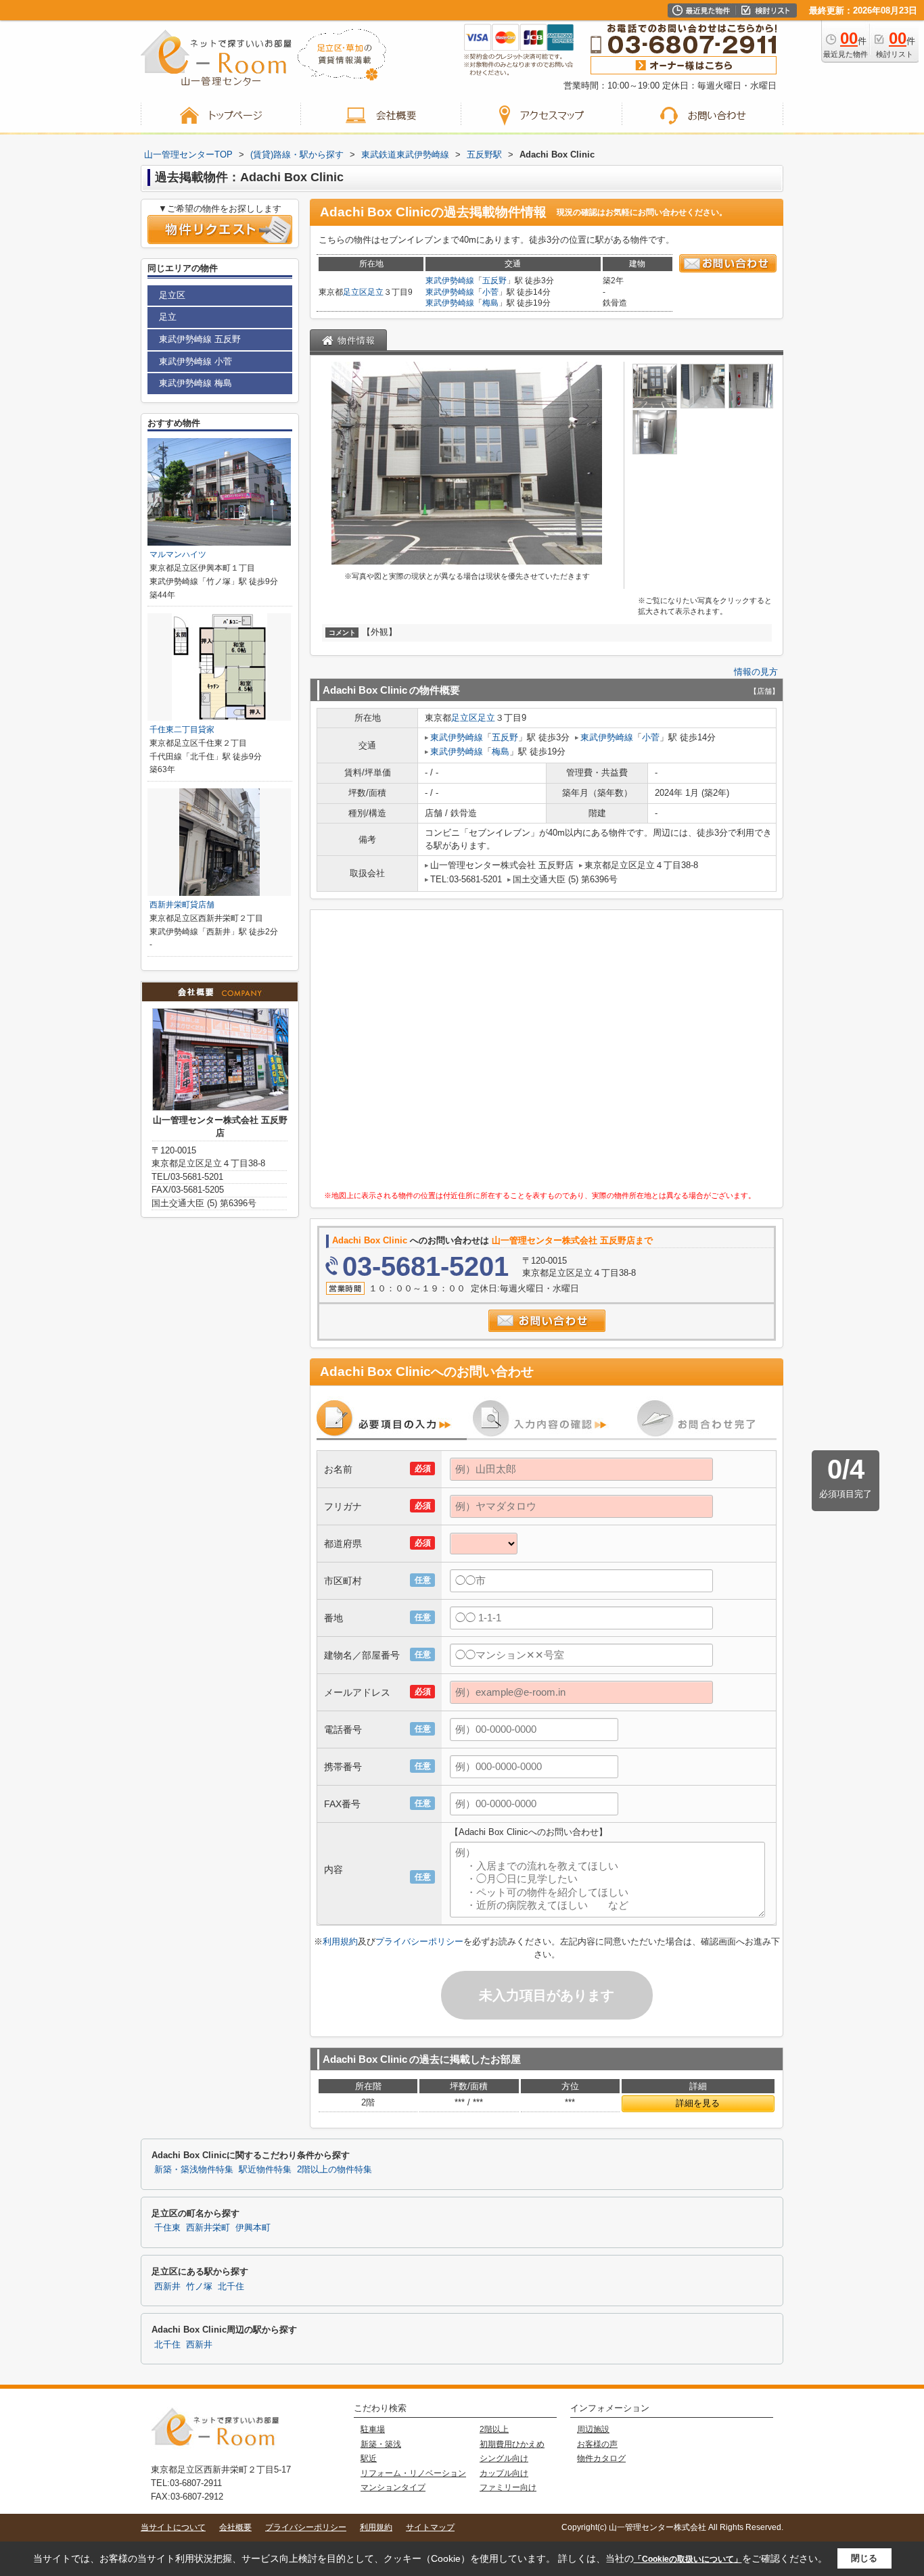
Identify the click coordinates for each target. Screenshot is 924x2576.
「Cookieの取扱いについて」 (688, 2559)
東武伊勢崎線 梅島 (195, 383)
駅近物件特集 (265, 2170)
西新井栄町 (208, 2228)
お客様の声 (597, 2444)
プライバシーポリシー (419, 1941)
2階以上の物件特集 (334, 2170)
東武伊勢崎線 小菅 (195, 361)
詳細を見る (698, 2103)
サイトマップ (430, 2527)
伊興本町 (253, 2228)
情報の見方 (756, 672)
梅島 (490, 303)
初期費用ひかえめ (512, 2444)
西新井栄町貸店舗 (182, 905)
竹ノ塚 (199, 2287)
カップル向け (504, 2473)
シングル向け (504, 2458)
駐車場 (373, 2429)
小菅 (490, 292)
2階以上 (494, 2429)
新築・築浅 (381, 2444)
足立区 (355, 292)
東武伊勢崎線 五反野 (200, 339)
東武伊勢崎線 (450, 281)
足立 (375, 292)
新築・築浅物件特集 (194, 2170)
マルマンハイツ (178, 554)
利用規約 (340, 1941)
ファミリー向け (508, 2487)
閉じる (864, 2558)
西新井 (167, 2287)
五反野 (494, 281)
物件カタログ (601, 2458)
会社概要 (235, 2527)
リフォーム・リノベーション (413, 2473)
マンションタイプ (393, 2487)
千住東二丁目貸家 (182, 730)
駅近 (369, 2458)
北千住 (231, 2287)
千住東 (167, 2228)
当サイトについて (173, 2527)
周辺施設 (593, 2429)
